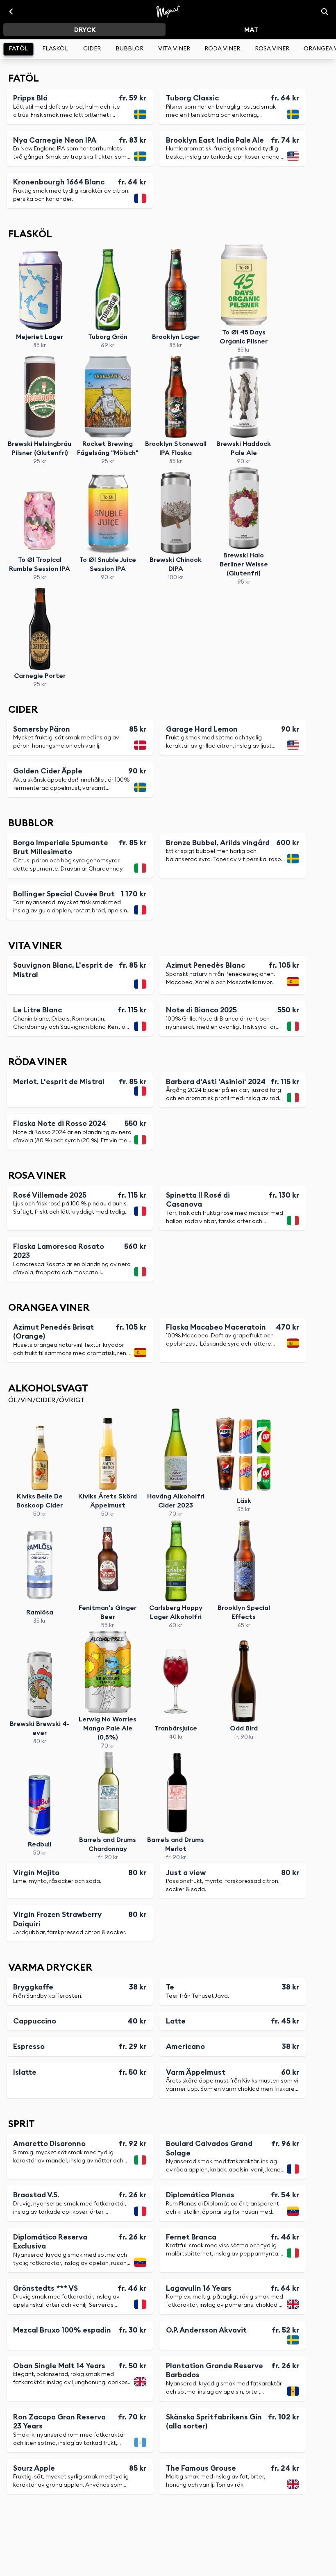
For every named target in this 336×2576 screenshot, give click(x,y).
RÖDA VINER (222, 49)
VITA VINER (174, 49)
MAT (251, 30)
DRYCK (85, 30)
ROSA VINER (272, 49)
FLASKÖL (55, 49)
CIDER (92, 49)
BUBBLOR (129, 49)
